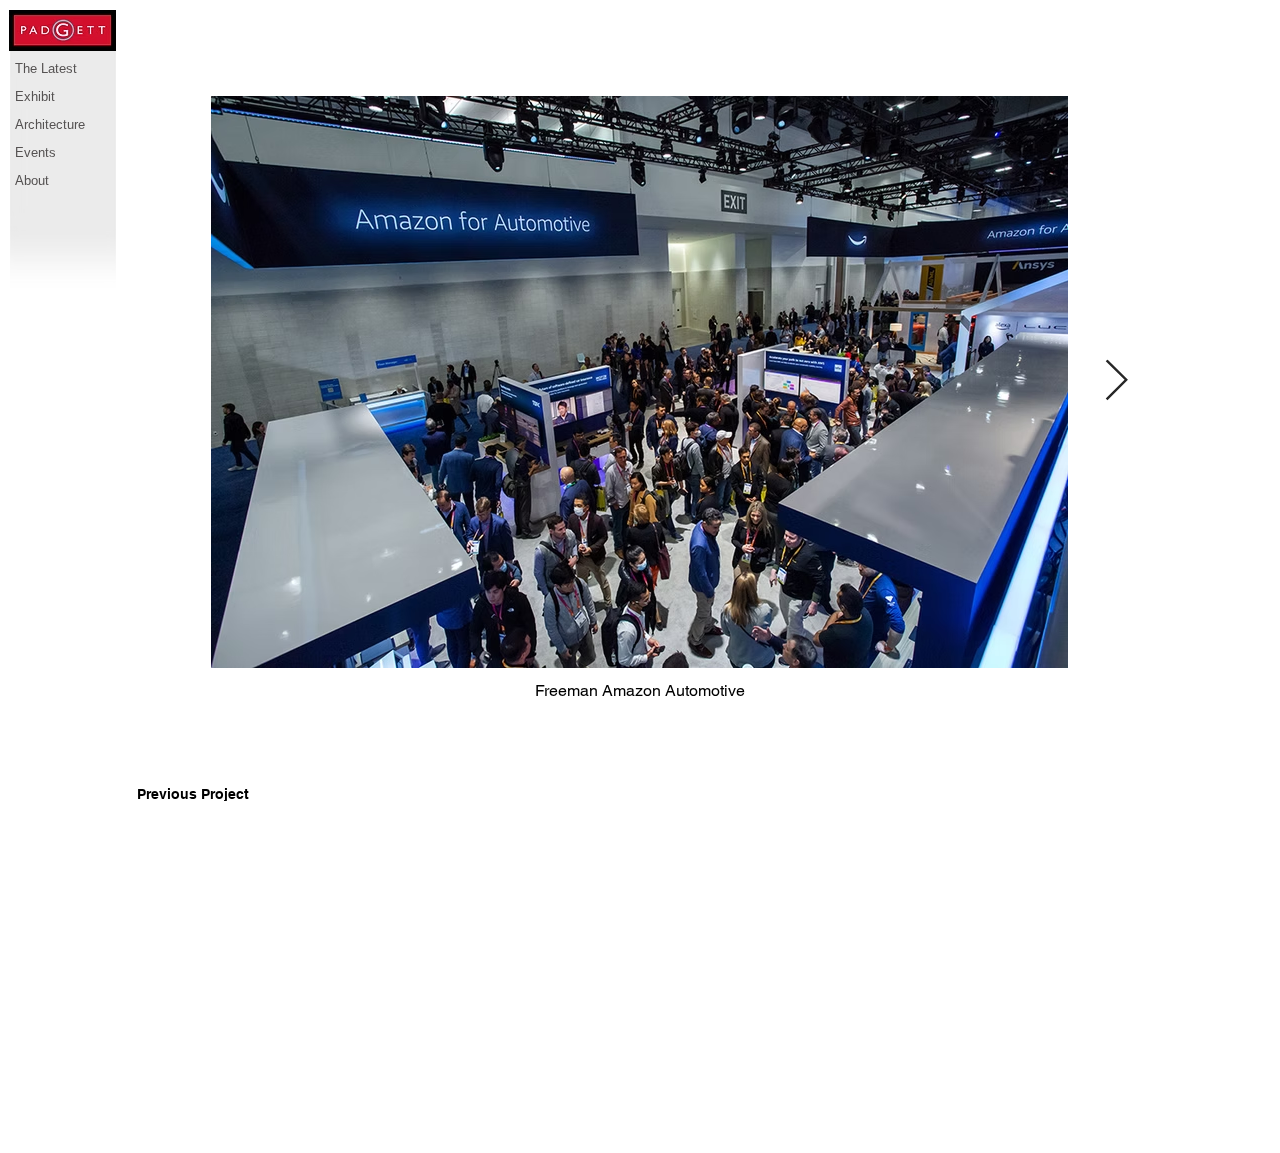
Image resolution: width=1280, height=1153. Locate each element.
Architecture (50, 124)
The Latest (46, 68)
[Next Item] (1116, 382)
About (32, 180)
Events (35, 152)
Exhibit (35, 96)
